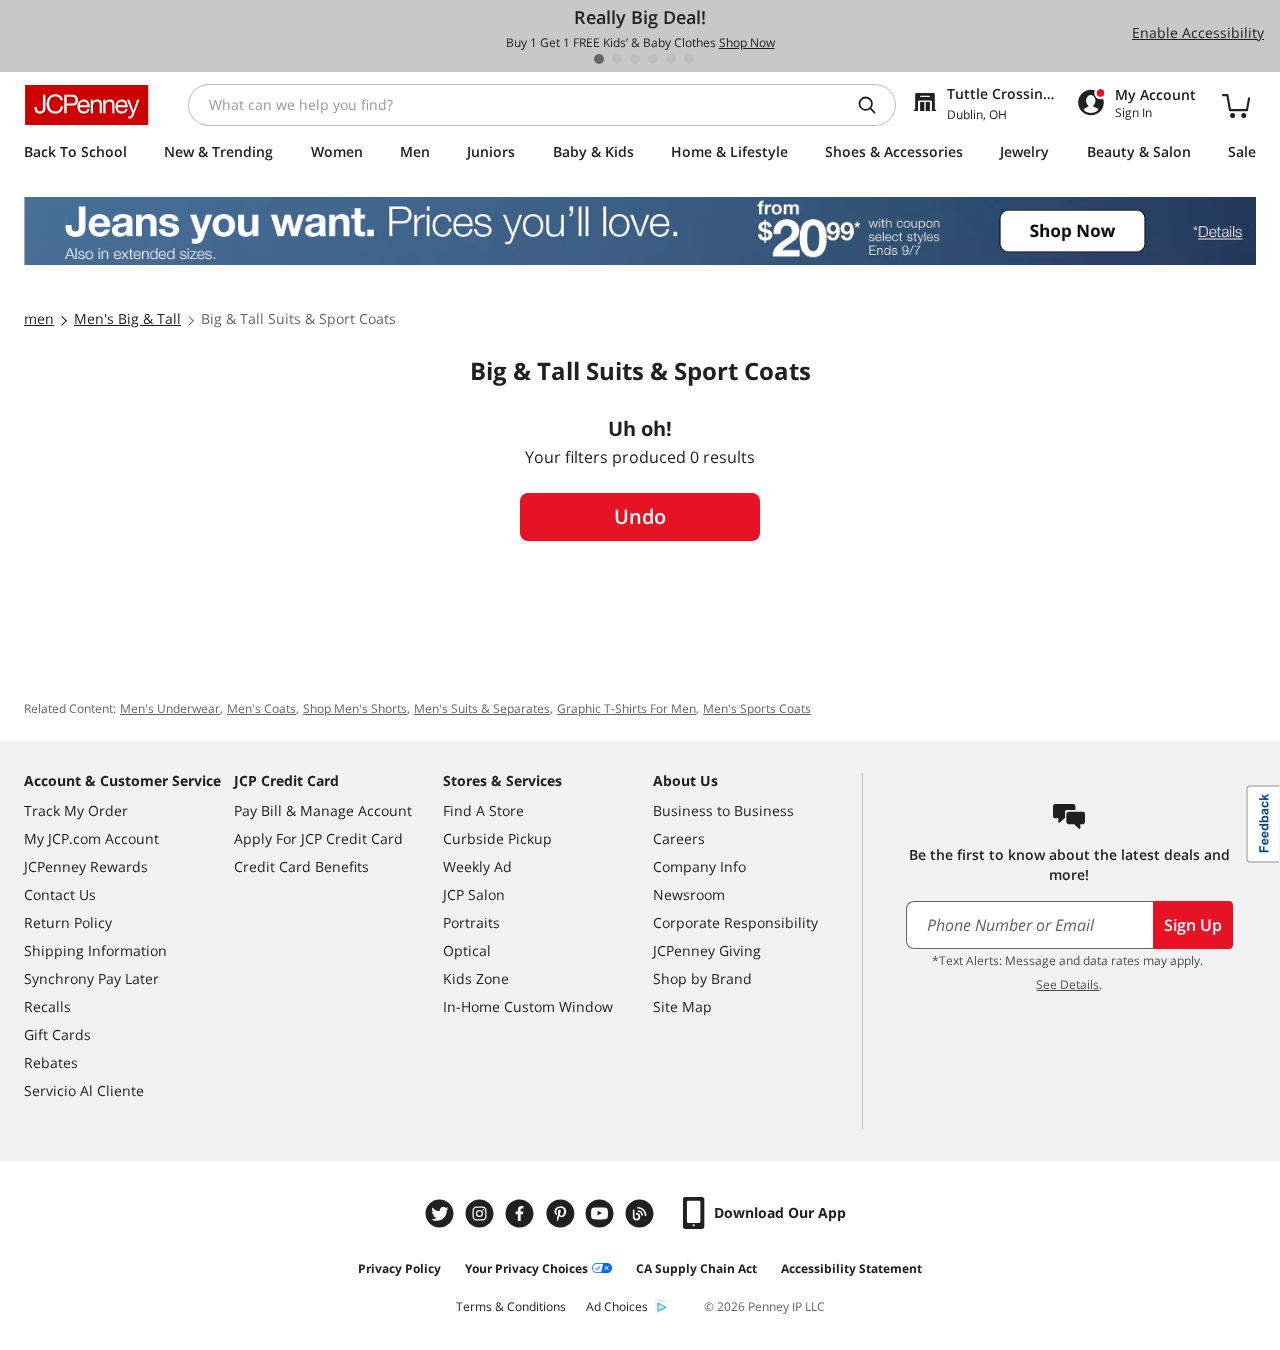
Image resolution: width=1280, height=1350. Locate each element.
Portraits (471, 922)
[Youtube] (602, 1213)
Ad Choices (617, 1306)
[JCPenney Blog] (642, 1213)
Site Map (682, 1006)
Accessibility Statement (851, 1268)
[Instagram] (482, 1213)
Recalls (47, 1006)
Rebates (51, 1062)
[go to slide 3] (635, 59)
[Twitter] (442, 1213)
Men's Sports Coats (757, 708)
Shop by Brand (702, 978)
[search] (875, 105)
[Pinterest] (562, 1213)
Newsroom (689, 894)
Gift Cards (57, 1034)
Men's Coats (261, 708)
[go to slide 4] (653, 59)
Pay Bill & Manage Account (323, 810)
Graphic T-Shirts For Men (626, 708)
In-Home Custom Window (528, 1006)
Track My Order (76, 810)
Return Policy (68, 922)
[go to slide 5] (671, 59)
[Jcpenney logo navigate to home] (86, 105)
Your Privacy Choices (526, 1268)
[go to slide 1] (599, 59)
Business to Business (723, 810)
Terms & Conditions (511, 1306)
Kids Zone (476, 978)
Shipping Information (95, 950)
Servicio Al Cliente (84, 1090)
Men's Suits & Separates (482, 708)
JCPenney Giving (707, 950)
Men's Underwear (170, 708)
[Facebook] (522, 1213)
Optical (467, 950)
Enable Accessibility (1198, 32)
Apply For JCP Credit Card (318, 838)
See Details (1067, 984)
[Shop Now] (640, 231)
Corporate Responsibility (735, 922)
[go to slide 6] (689, 59)
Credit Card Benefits (301, 866)
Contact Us (60, 894)
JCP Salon (474, 894)
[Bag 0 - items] (1236, 105)
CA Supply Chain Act (696, 1268)
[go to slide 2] (617, 59)
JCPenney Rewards (86, 866)
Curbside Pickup (497, 838)
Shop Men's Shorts (355, 708)
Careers (679, 838)
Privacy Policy (399, 1268)
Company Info (699, 866)
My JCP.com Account (91, 838)
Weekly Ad (477, 866)
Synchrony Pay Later (91, 978)
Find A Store (483, 810)
